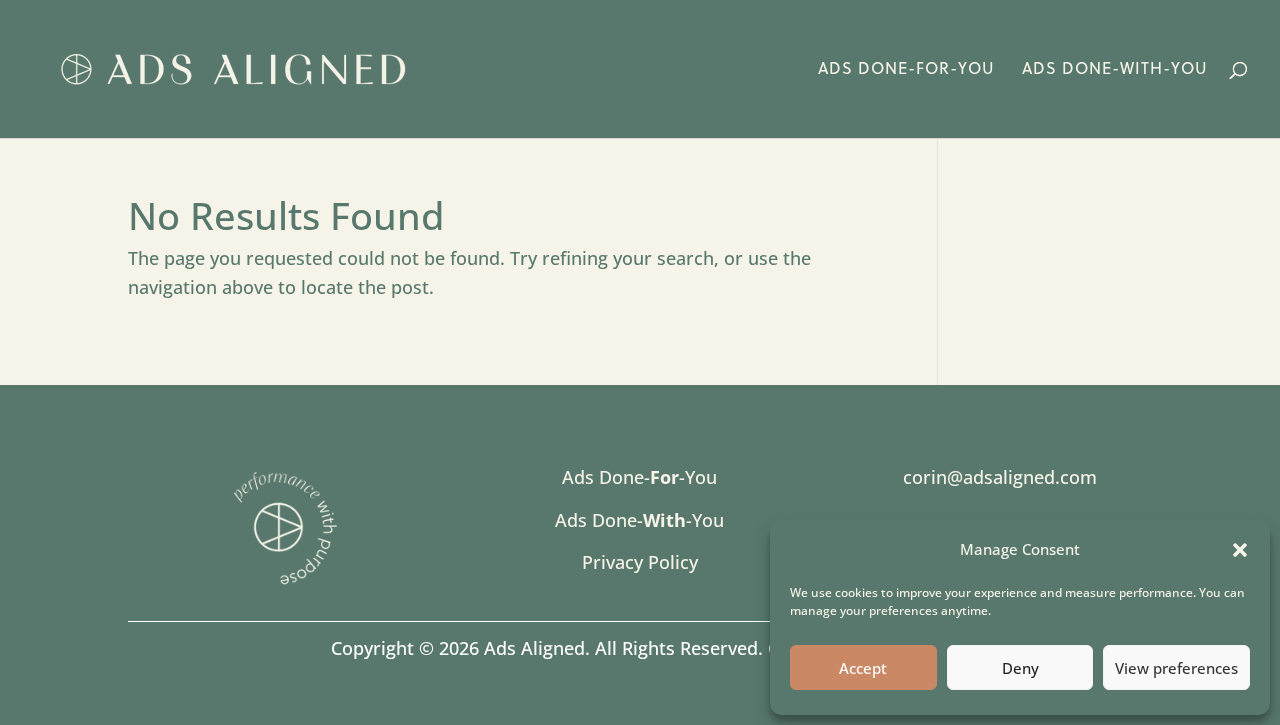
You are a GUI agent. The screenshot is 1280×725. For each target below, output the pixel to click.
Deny (1020, 668)
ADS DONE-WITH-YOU (1115, 70)
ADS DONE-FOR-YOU (906, 70)
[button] (1240, 550)
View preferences (1176, 668)
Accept (863, 668)
